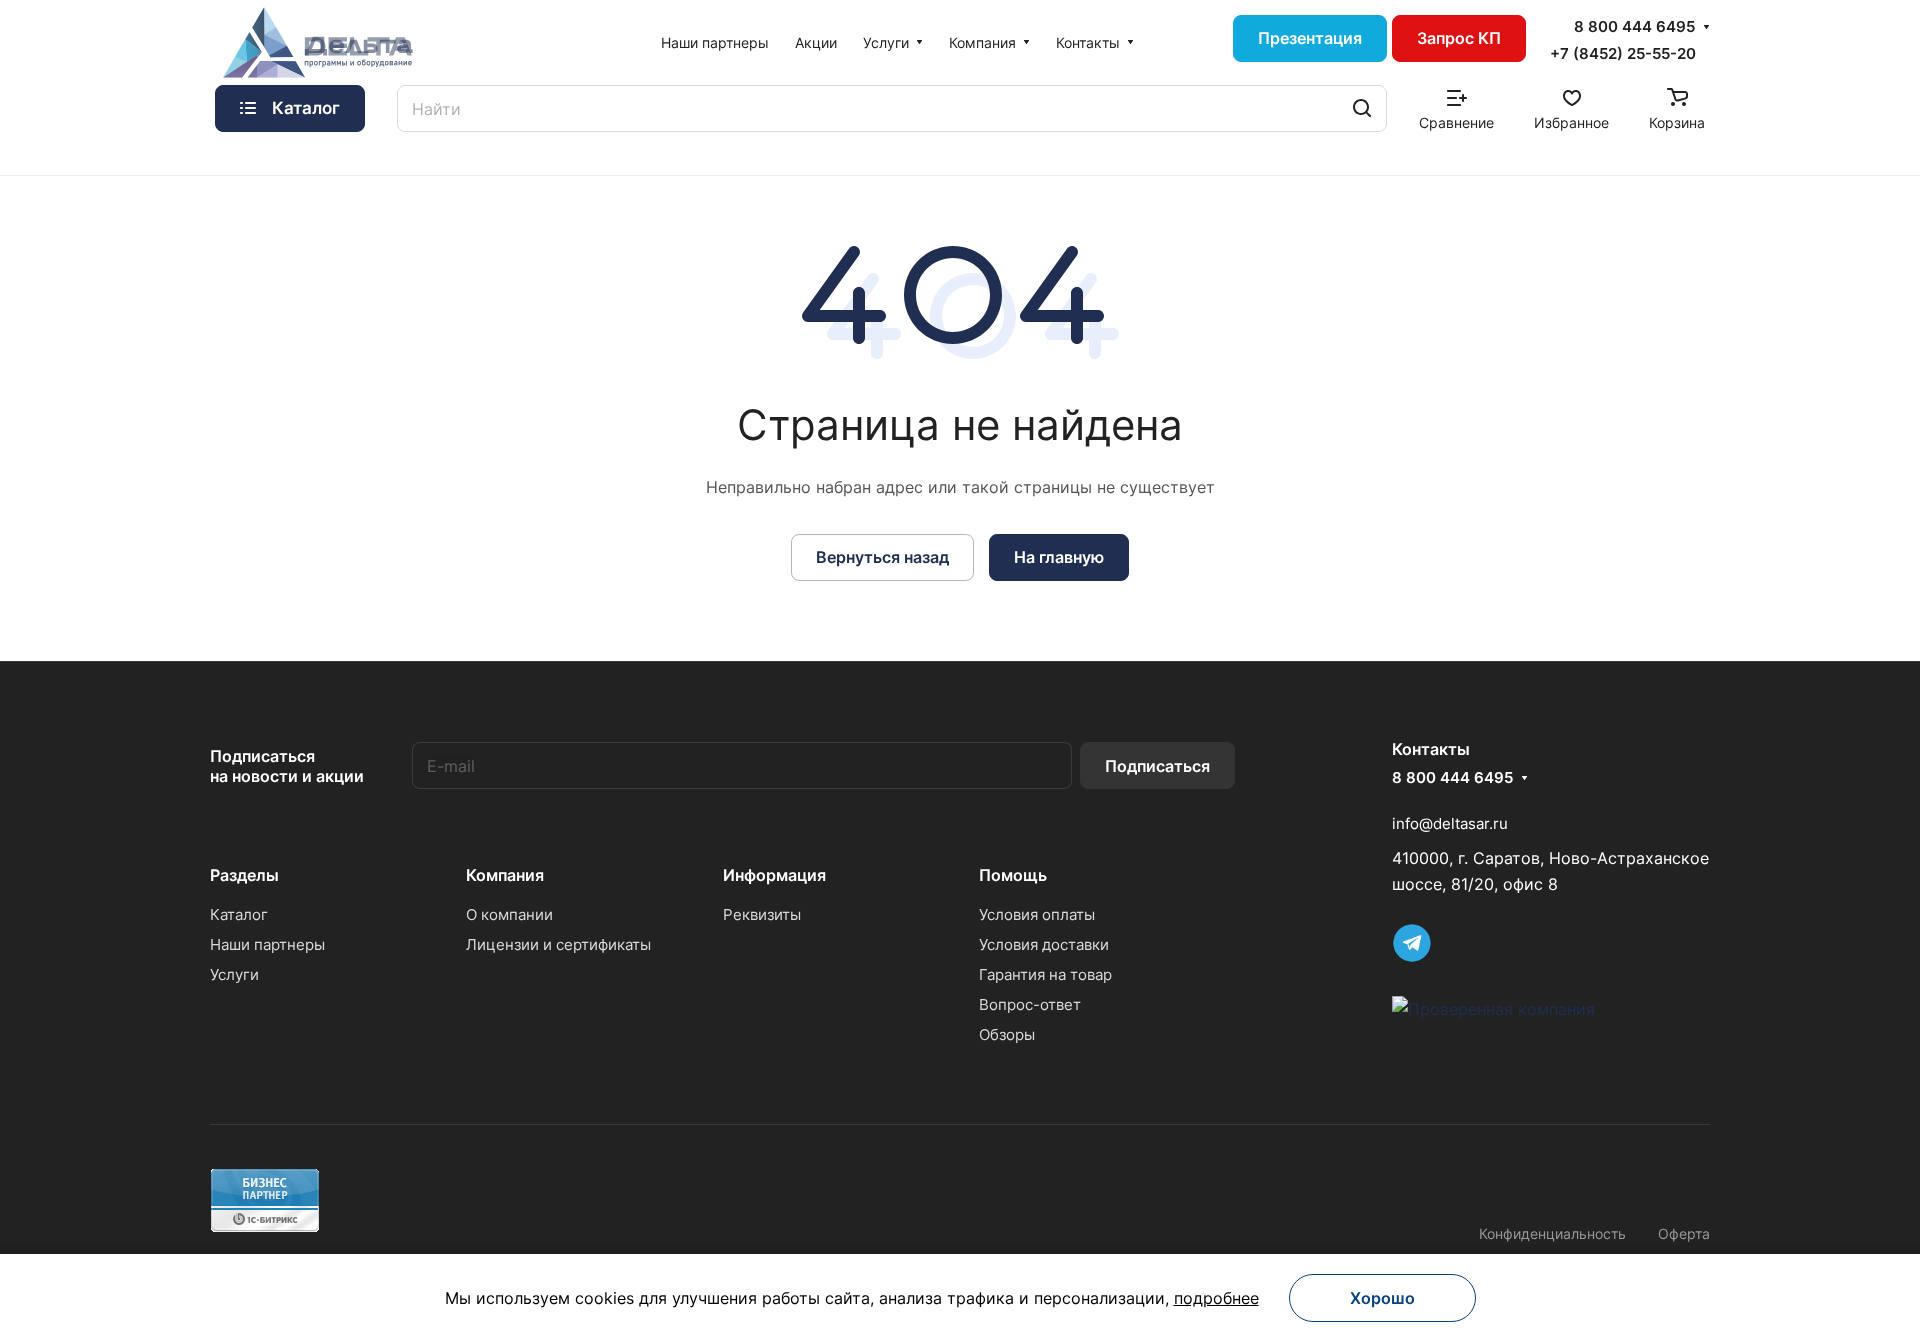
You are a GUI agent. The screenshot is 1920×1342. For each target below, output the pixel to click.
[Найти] (1362, 108)
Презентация (1310, 38)
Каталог (239, 914)
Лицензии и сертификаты (558, 944)
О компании (509, 914)
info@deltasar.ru (1450, 823)
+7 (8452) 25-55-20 (1623, 53)
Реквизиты (762, 914)
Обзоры (1007, 1034)
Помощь (1013, 875)
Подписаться (1157, 766)
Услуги (234, 974)
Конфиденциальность (1552, 1233)
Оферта (1684, 1233)
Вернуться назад (882, 557)
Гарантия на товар (1045, 974)
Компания (505, 875)
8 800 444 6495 (1634, 27)
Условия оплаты (1037, 914)
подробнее (1216, 1298)
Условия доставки (1044, 944)
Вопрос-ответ (1030, 1004)
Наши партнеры (267, 944)
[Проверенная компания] (1493, 1009)
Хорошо (1382, 1298)
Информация (774, 875)
